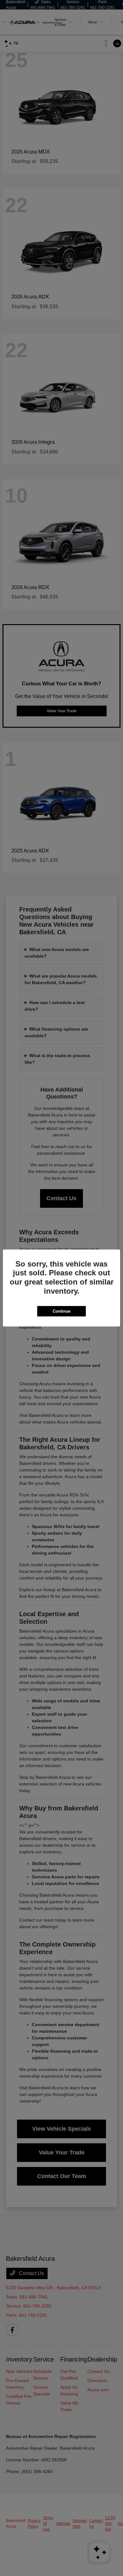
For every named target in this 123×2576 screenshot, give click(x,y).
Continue (61, 1311)
